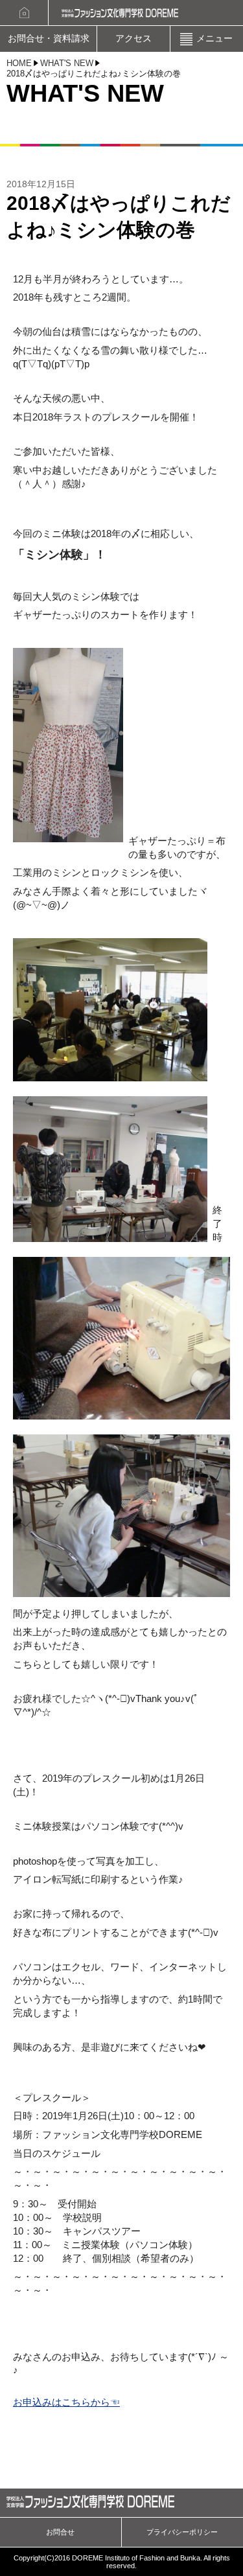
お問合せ (60, 2532)
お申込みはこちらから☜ (66, 2402)
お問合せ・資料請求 (49, 39)
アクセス (133, 39)
